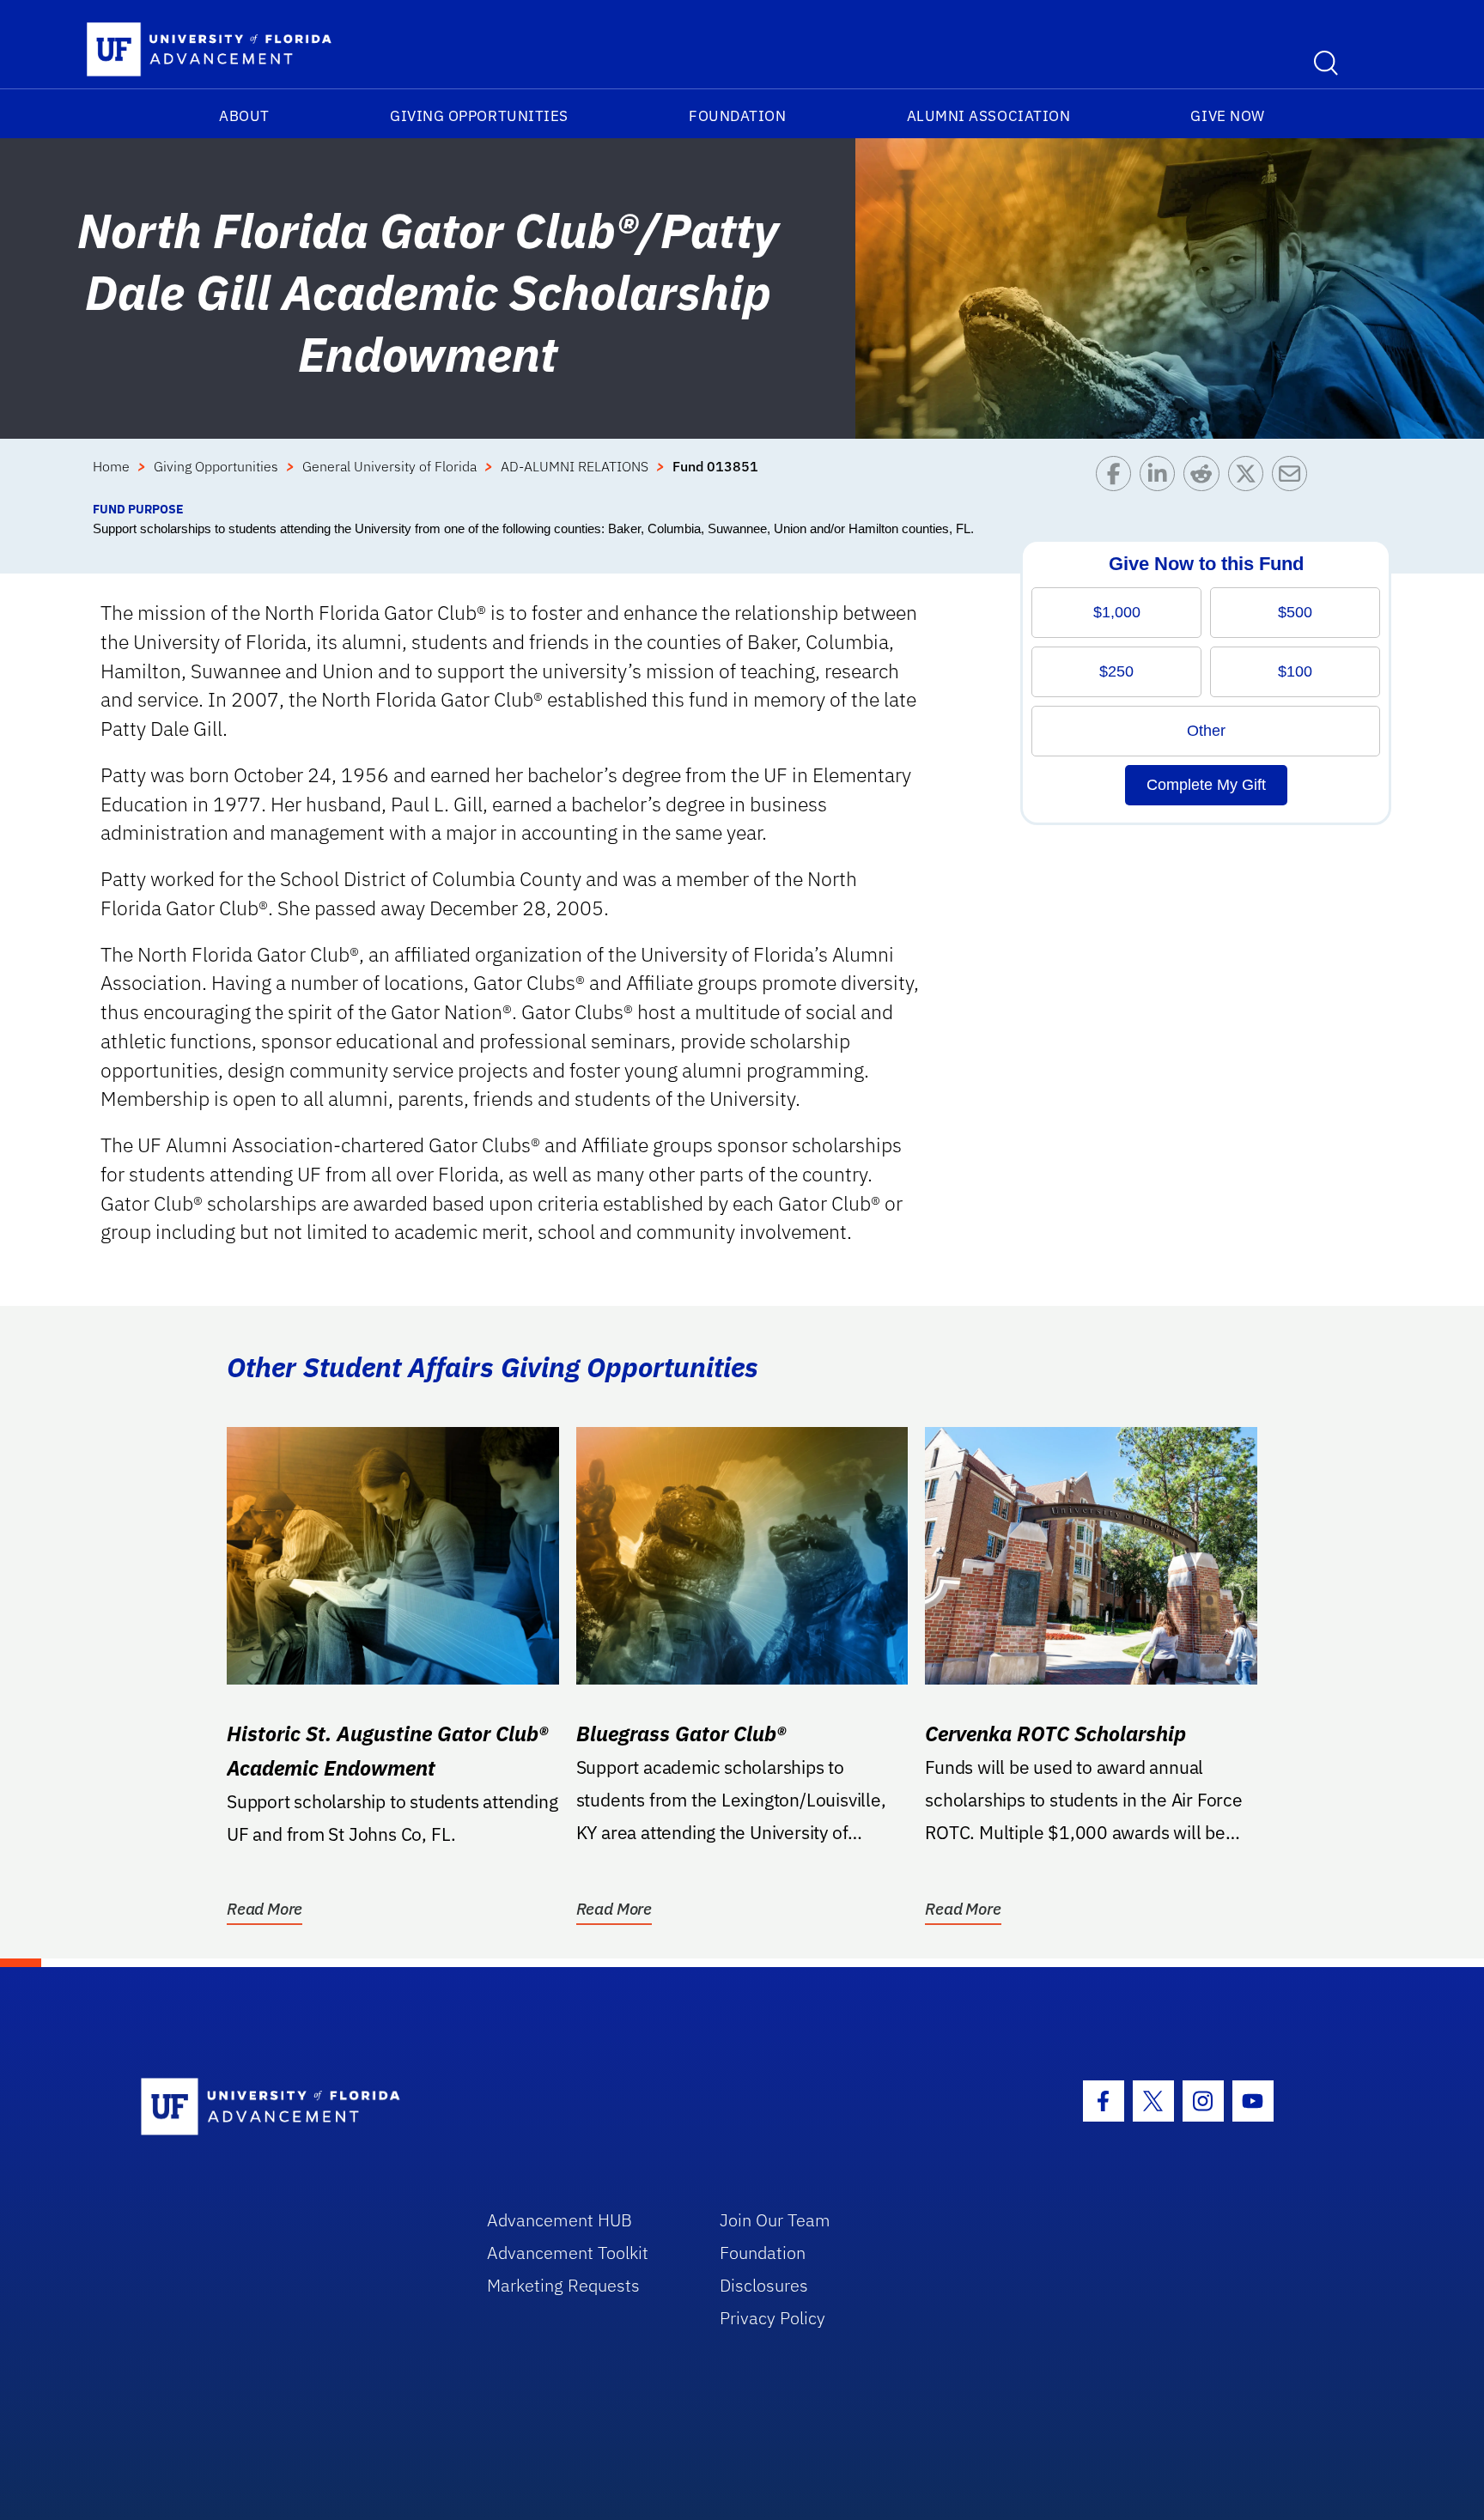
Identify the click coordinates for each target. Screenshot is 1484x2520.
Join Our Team (775, 2220)
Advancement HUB (560, 2220)
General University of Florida (389, 466)
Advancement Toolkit (568, 2253)
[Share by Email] (1294, 478)
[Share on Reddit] (1205, 478)
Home (111, 466)
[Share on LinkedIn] (1162, 478)
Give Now (1227, 116)
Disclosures (764, 2285)
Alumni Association (989, 116)
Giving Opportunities (479, 116)
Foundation (737, 116)
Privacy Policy (772, 2318)
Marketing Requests (563, 2285)
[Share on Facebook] (1118, 478)
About (244, 116)
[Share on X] (1250, 478)
